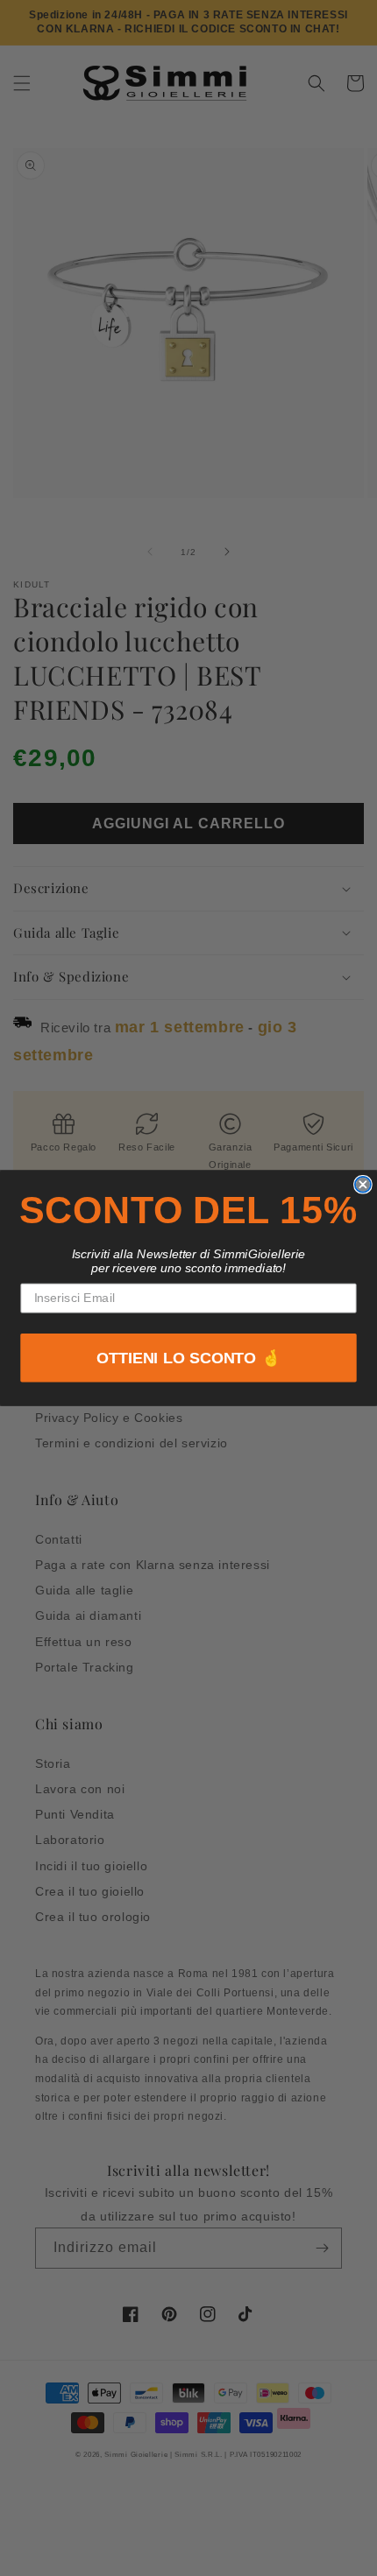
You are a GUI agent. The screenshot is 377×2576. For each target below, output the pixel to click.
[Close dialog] (363, 1185)
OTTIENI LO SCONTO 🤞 (189, 1358)
